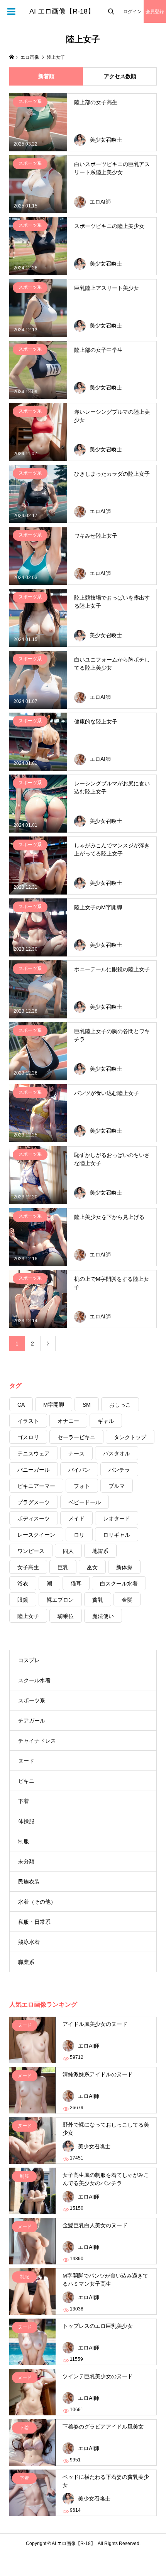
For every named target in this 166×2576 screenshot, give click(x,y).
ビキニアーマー (36, 1486)
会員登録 (155, 12)
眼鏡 (23, 1600)
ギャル (106, 1421)
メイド (76, 1519)
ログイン (132, 12)
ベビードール (85, 1502)
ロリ (79, 1535)
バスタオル (117, 1453)
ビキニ (26, 1781)
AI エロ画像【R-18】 (62, 11)
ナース (76, 1453)
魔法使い (103, 1616)
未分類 (26, 1861)
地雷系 (100, 1551)
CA (21, 1405)
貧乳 (98, 1600)
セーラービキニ (76, 1437)
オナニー (68, 1421)
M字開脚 (54, 1405)
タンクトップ (130, 1437)
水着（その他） (37, 1902)
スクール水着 (34, 1680)
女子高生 (28, 1567)
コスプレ (29, 1660)
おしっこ (120, 1405)
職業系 (26, 1962)
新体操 (124, 1567)
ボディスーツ (34, 1519)
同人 (68, 1551)
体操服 (26, 1821)
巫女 (92, 1567)
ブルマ (117, 1486)
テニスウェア (34, 1453)
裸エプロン (60, 1600)
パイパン (79, 1470)
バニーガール (34, 1470)
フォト (82, 1486)
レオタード (117, 1519)
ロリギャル (117, 1535)
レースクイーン (36, 1535)
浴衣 (23, 1584)
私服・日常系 (34, 1922)
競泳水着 (29, 1942)
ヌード (26, 1761)
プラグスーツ (34, 1502)
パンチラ (119, 1470)
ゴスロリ (28, 1437)
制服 (24, 1841)
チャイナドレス (37, 1741)
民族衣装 (29, 1882)
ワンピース (31, 1551)
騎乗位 (66, 1616)
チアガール (32, 1721)
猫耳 (76, 1584)
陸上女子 (28, 1616)
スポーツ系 (32, 1700)
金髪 (127, 1600)
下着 (24, 1801)
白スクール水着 (119, 1584)
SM (87, 1405)
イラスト (28, 1421)
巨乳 (63, 1567)
